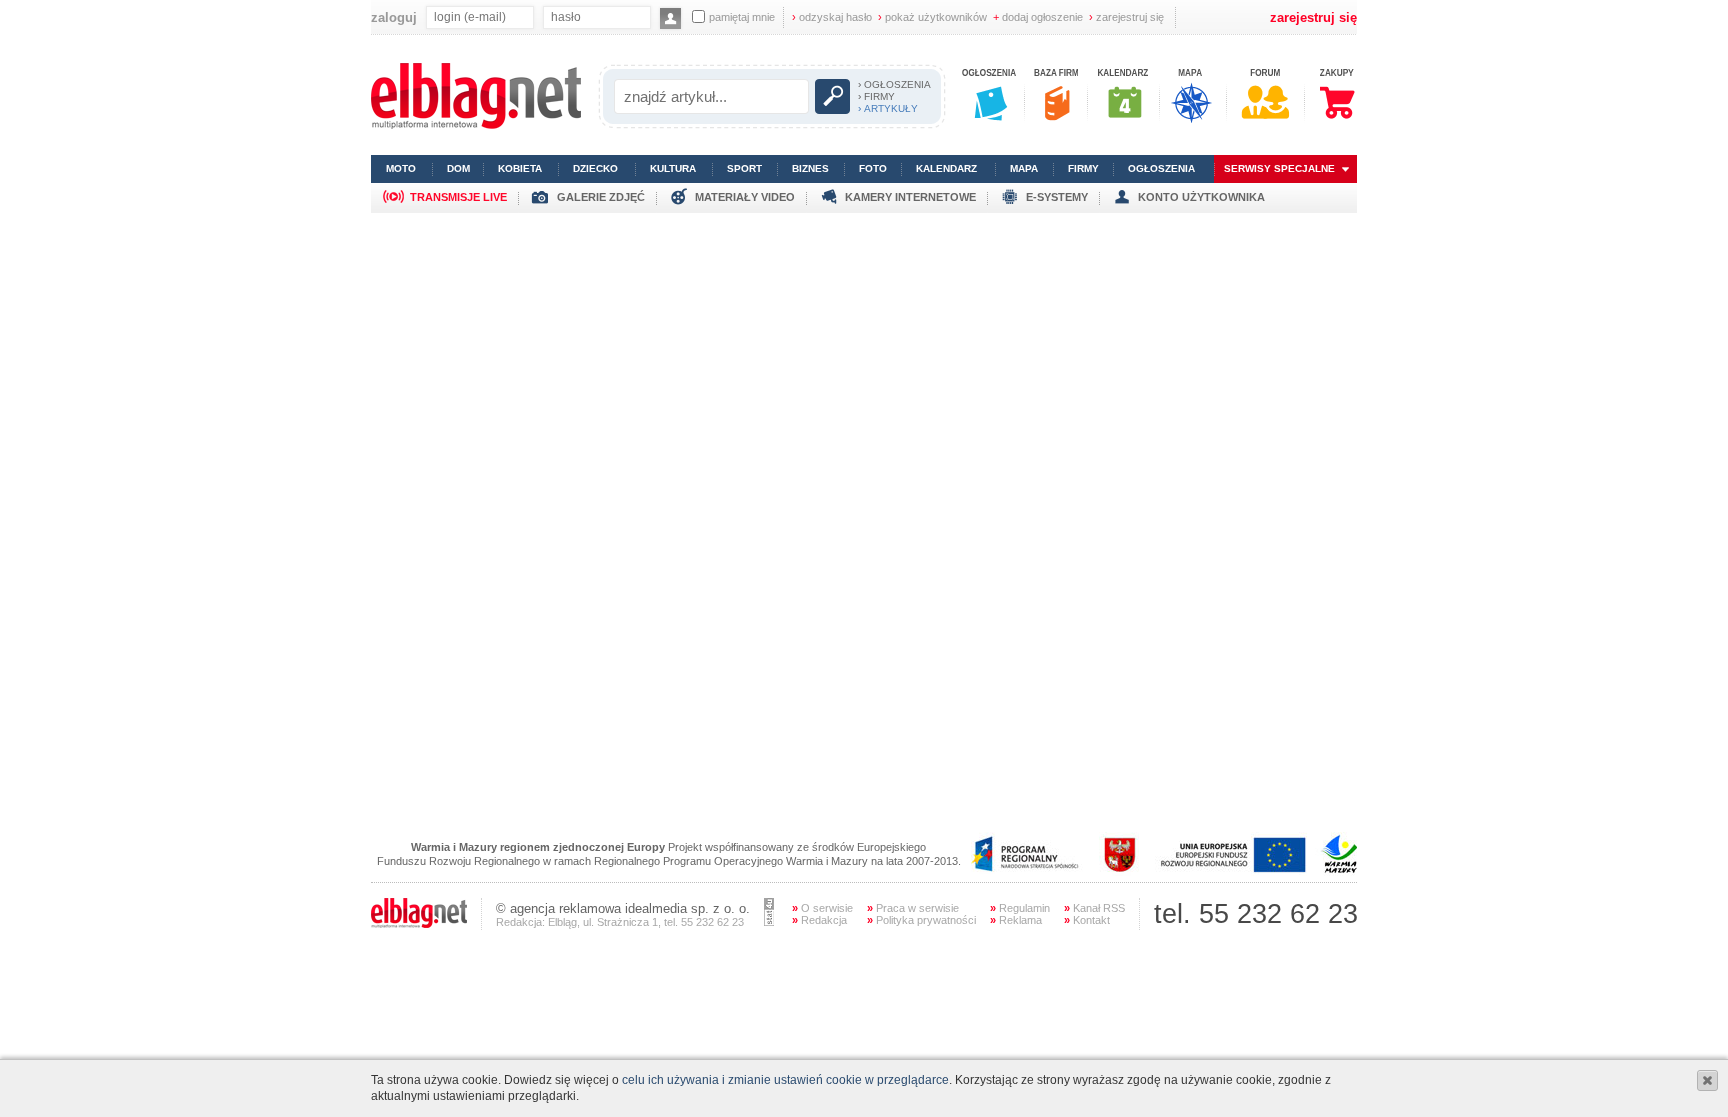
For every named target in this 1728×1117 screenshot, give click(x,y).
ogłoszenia (1161, 168)
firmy (1083, 168)
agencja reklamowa (565, 908)
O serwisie (822, 908)
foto (873, 168)
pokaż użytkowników (932, 17)
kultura (673, 168)
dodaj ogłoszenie (1038, 17)
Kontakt (1087, 920)
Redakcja (819, 920)
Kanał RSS (1094, 908)
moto (401, 168)
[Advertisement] (864, 353)
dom (458, 168)
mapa (1024, 168)
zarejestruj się (1126, 17)
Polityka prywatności (921, 920)
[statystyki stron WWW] (769, 922)
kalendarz (946, 168)
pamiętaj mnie (742, 17)
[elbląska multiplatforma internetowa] (476, 125)
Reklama (1016, 920)
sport (744, 168)
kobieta (520, 168)
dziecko (595, 168)
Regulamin (1020, 908)
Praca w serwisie (913, 908)
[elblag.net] (419, 924)
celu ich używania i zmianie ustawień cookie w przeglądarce (785, 1080)
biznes (810, 168)
